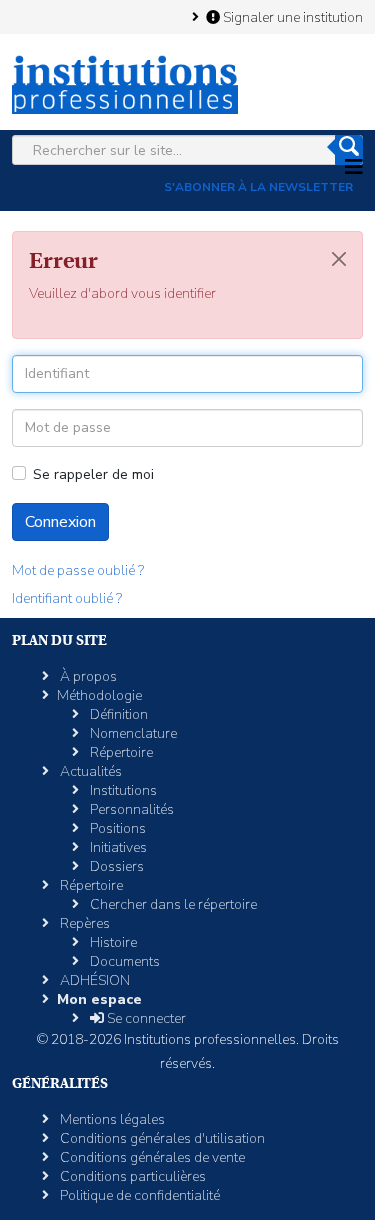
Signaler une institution (291, 17)
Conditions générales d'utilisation (161, 1138)
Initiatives (117, 847)
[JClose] (339, 259)
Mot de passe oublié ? (78, 570)
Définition (117, 714)
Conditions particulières (131, 1176)
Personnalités (130, 809)
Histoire (112, 942)
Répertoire (120, 752)
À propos (87, 676)
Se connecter (145, 1018)
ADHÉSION (93, 980)
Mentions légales (111, 1119)
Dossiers (115, 866)
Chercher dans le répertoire (172, 904)
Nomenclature (132, 733)
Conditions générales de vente (151, 1157)
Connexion (60, 522)
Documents (123, 961)
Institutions (122, 790)
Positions (116, 828)
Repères (83, 923)
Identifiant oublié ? (67, 598)
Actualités (89, 771)
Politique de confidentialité (138, 1195)
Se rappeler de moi (93, 474)
